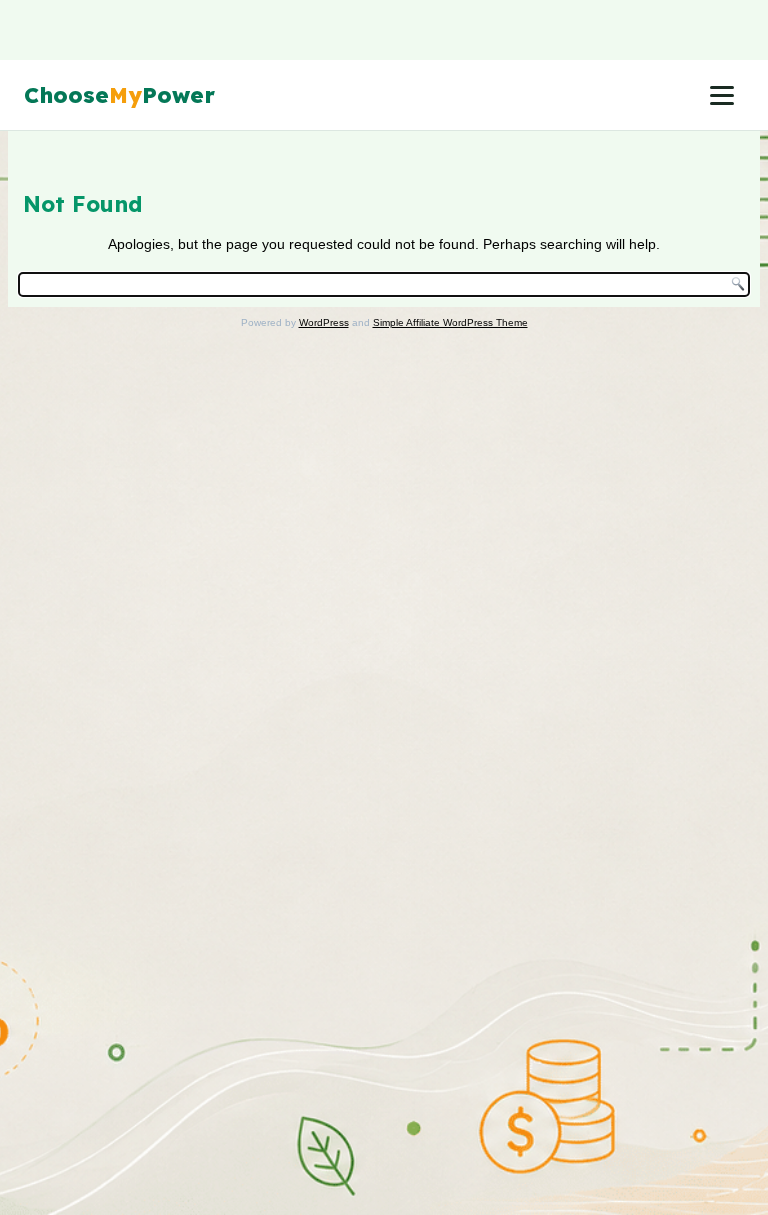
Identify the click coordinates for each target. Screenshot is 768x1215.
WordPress (324, 322)
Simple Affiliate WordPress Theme (450, 322)
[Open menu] (722, 95)
